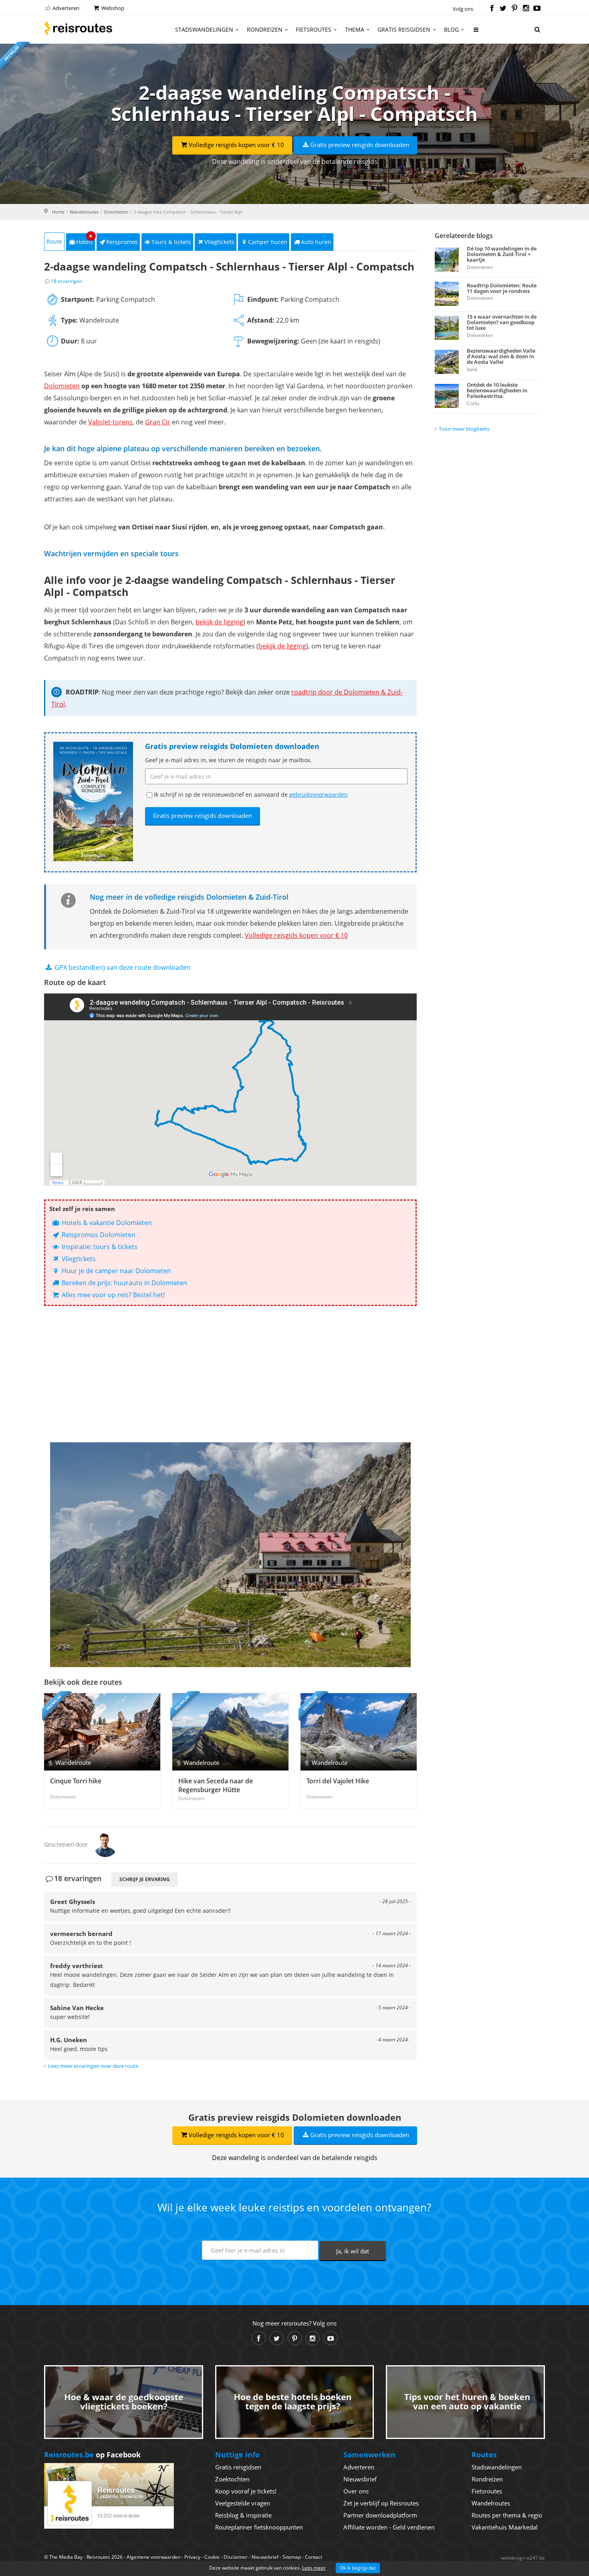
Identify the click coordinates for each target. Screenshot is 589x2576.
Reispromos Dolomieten (98, 1235)
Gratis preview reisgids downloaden (360, 145)
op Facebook (92, 2455)
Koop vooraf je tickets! (246, 2491)
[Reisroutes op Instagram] (526, 9)
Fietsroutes (314, 29)
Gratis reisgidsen (404, 29)
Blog (451, 29)
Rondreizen (265, 29)
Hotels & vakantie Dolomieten (106, 1223)
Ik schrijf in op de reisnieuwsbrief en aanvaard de (251, 794)
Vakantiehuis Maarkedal (505, 2527)
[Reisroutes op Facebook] (492, 9)
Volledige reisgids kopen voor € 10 (236, 145)
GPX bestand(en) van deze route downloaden (122, 967)
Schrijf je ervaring (145, 1879)
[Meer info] (476, 33)
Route (54, 241)
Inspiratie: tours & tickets (99, 1247)
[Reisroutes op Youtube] (537, 9)
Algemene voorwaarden (153, 2557)
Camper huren (268, 242)
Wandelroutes (84, 212)
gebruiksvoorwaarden (319, 794)
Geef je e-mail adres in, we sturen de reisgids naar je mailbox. (228, 760)
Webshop (112, 8)
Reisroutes (78, 28)
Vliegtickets (219, 242)
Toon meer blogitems (464, 429)
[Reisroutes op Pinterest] (514, 9)
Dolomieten (116, 212)
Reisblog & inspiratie (243, 2515)
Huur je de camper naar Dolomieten (116, 1271)
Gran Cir (158, 422)
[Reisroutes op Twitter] (503, 9)
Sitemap (292, 2557)
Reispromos (122, 242)
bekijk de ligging (219, 622)
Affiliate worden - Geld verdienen (389, 2527)
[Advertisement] (230, 1374)
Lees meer (314, 2568)
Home (58, 212)
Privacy (192, 2557)
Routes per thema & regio (507, 2515)
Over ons (356, 2491)
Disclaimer (236, 2557)
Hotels (85, 239)
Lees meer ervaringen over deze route (93, 2066)
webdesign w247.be (523, 2558)
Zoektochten (232, 2479)
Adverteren (65, 8)
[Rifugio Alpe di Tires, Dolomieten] (230, 1555)
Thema (355, 29)
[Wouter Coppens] (105, 1844)
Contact (314, 2557)
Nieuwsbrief (360, 2479)
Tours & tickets (171, 242)
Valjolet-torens (110, 422)
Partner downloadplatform (380, 2515)
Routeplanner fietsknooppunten (259, 2527)
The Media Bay (66, 2557)
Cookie (212, 2557)
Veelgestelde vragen (243, 2503)
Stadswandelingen (204, 29)
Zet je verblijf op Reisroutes (381, 2503)
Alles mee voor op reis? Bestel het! (112, 1295)
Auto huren (316, 242)
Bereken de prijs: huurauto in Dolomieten (124, 1283)
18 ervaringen (67, 281)
